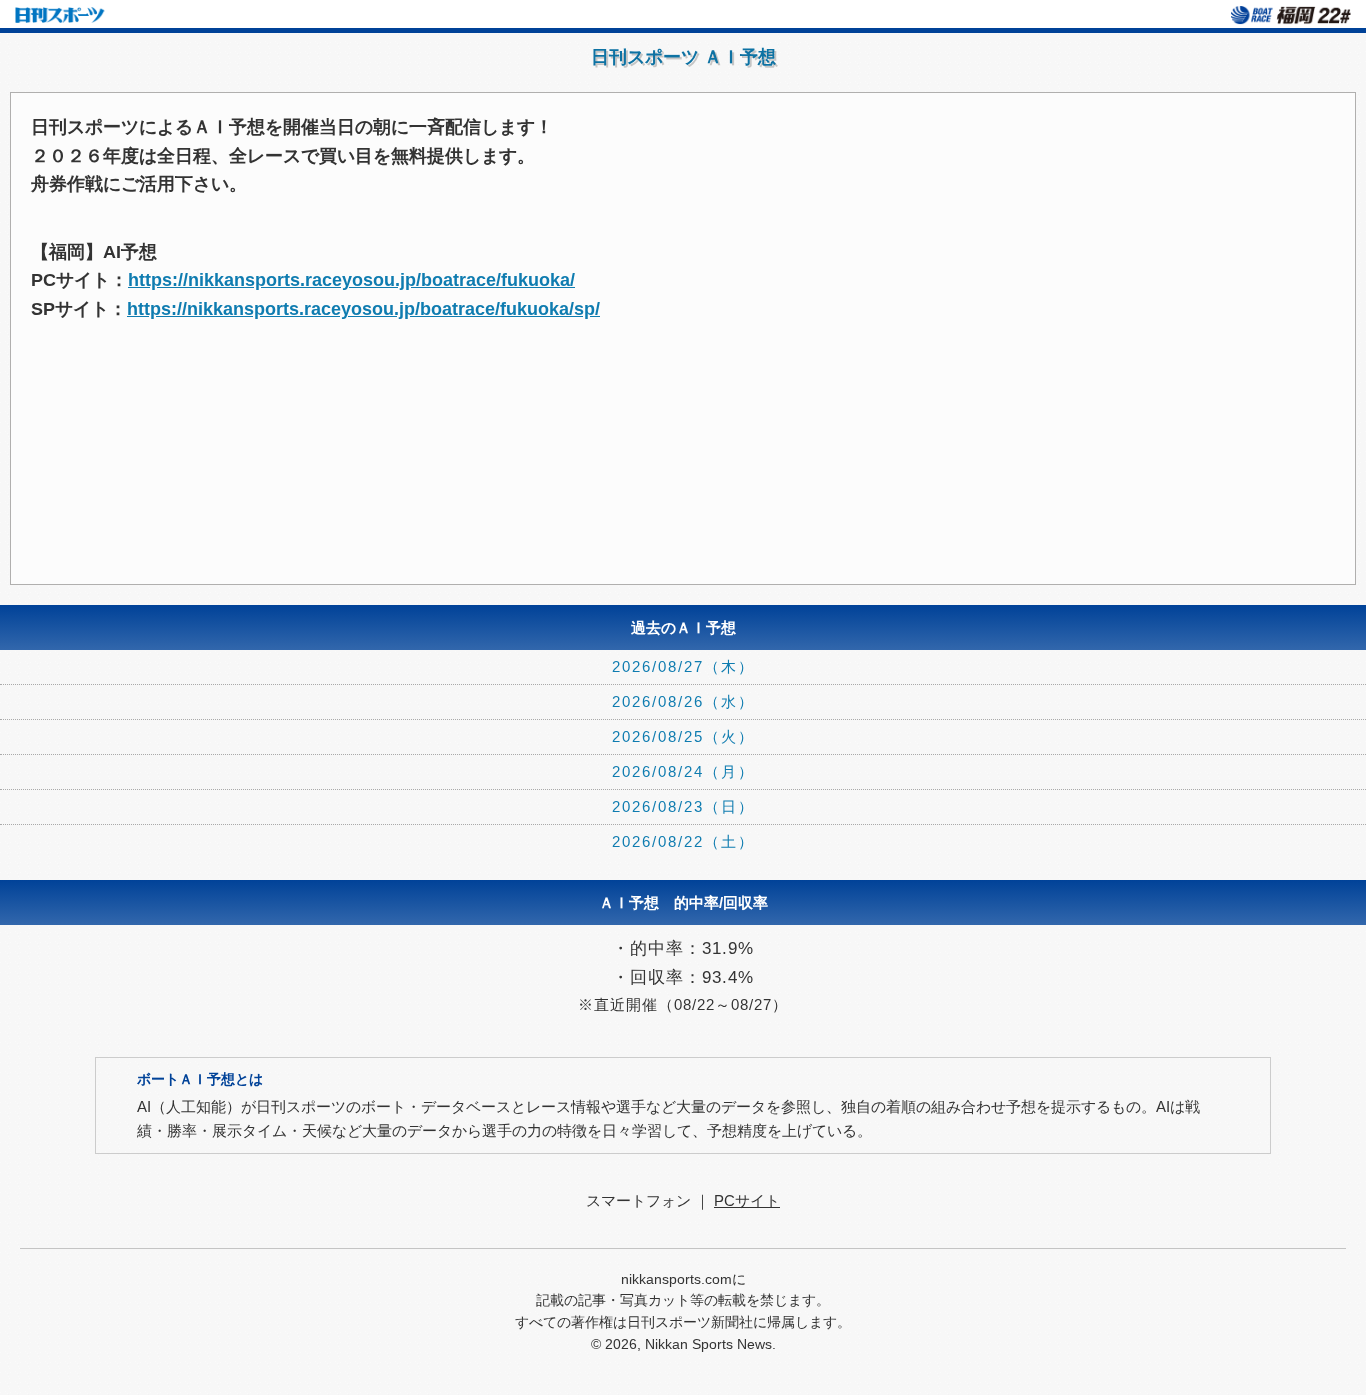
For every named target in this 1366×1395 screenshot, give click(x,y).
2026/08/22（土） (683, 841)
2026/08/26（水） (683, 701)
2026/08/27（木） (683, 666)
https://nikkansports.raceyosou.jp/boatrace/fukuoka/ (351, 280)
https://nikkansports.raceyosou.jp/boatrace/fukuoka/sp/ (363, 309)
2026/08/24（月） (683, 771)
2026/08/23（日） (683, 806)
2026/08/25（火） (683, 736)
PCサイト (747, 1200)
